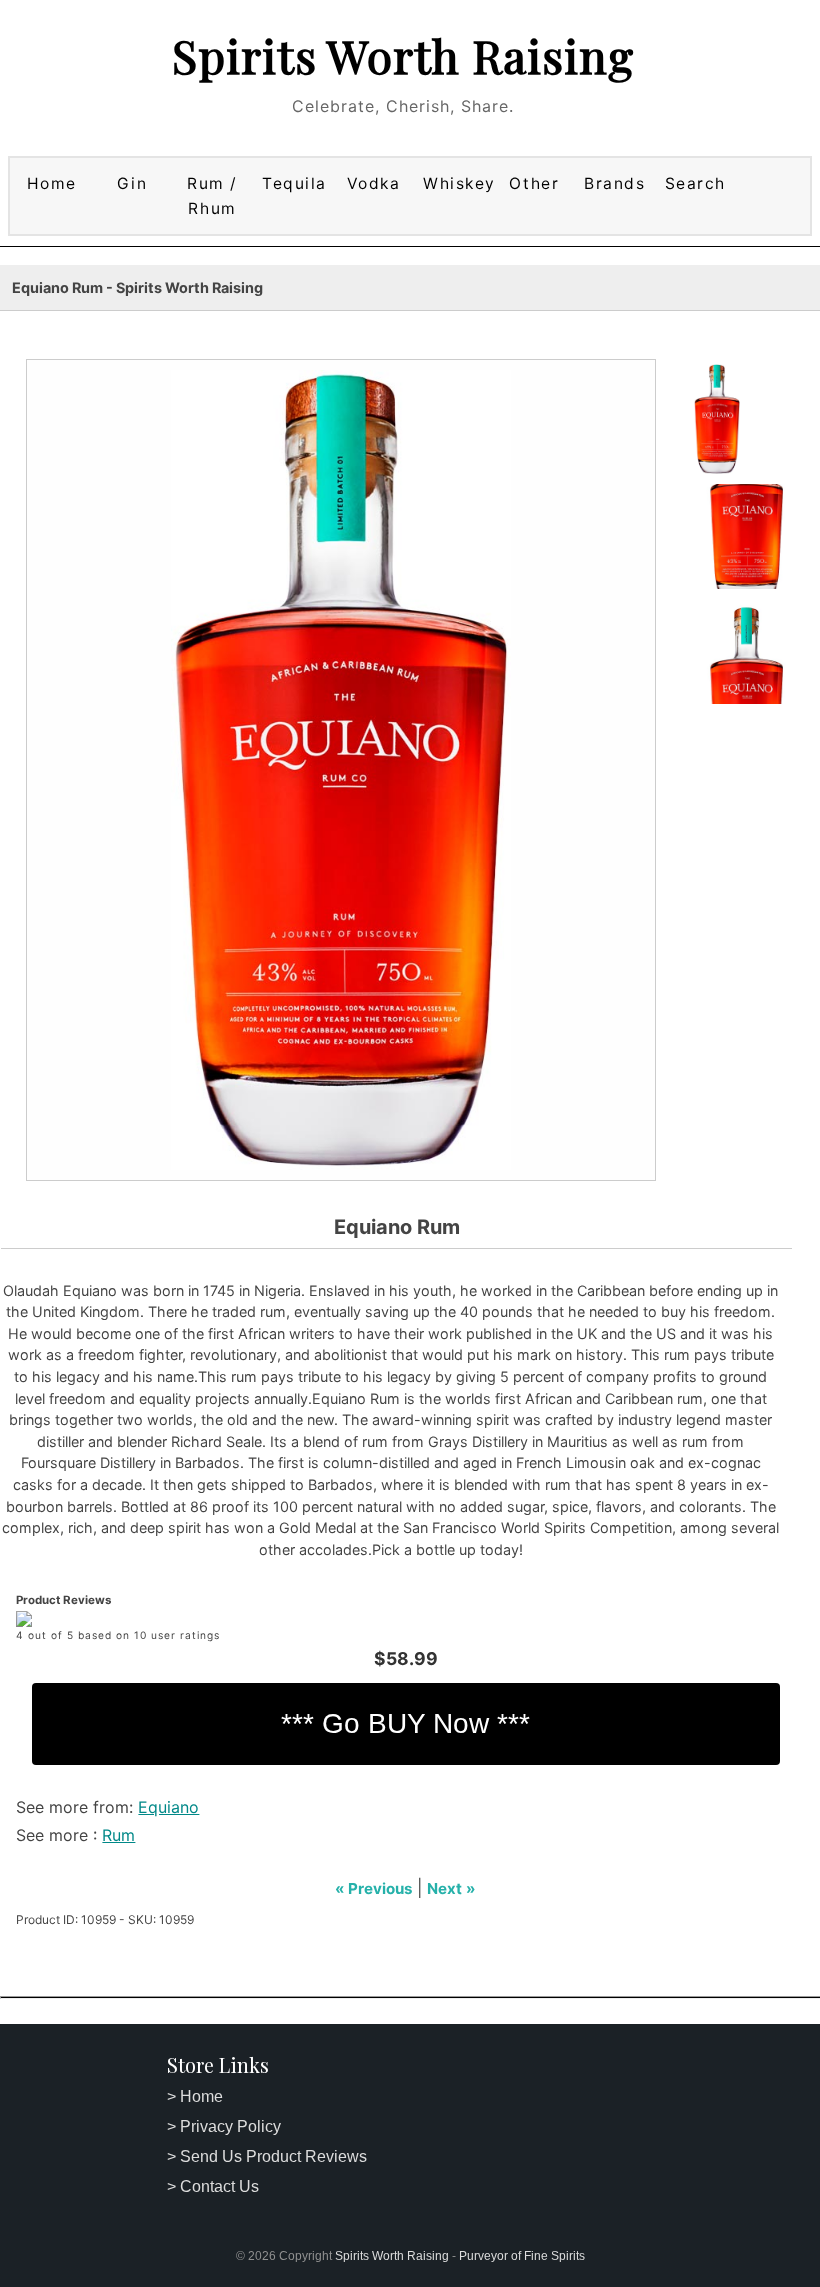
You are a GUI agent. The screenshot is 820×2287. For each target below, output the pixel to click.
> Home (195, 2096)
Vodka (374, 183)
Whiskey (456, 183)
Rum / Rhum (212, 196)
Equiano (168, 1807)
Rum (118, 1835)
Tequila (294, 183)
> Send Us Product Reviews (267, 2156)
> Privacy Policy (224, 2126)
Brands (614, 183)
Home (52, 183)
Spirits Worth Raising (403, 55)
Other (534, 183)
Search (695, 183)
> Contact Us (213, 2186)
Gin (132, 183)
